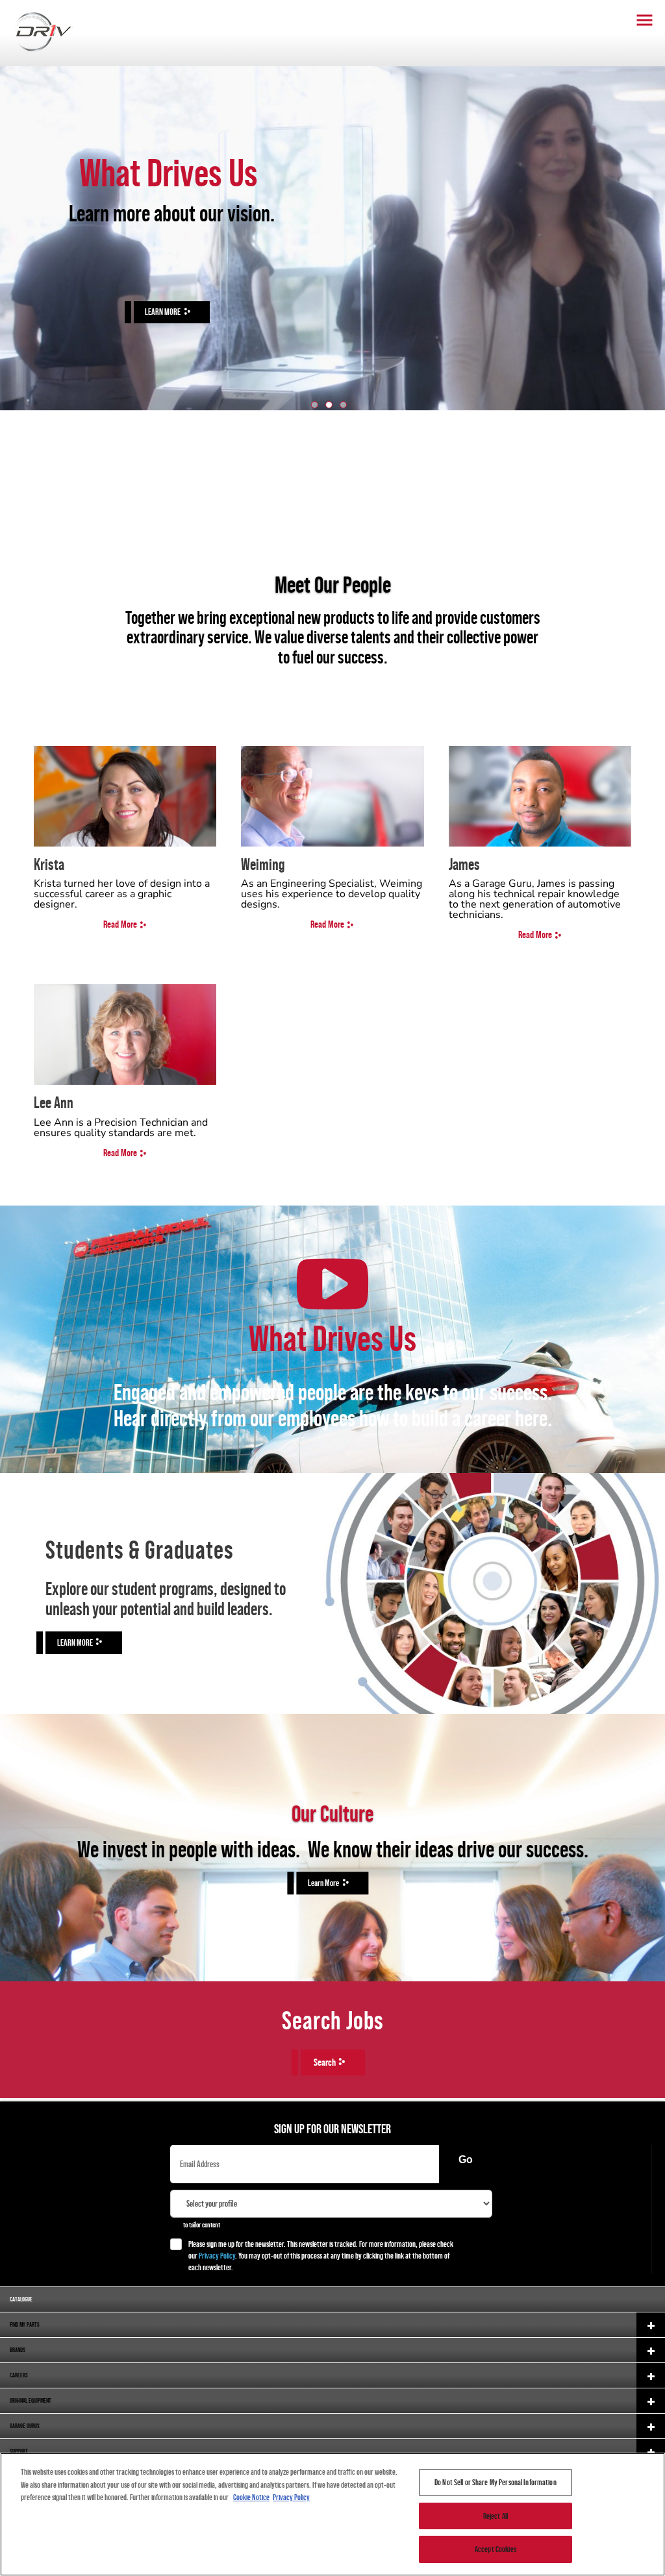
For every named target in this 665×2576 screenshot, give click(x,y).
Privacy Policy (217, 2256)
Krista (49, 864)
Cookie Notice (251, 2497)
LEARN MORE (163, 312)
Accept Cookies (496, 2549)
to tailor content (202, 2225)
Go (466, 2160)
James (464, 864)
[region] (332, 2514)
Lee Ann (54, 1102)
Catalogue (21, 2299)
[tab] (315, 405)
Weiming (263, 864)
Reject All (496, 2516)
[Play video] (332, 1284)
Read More (120, 924)
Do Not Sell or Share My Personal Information (496, 2482)
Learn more (323, 1883)
